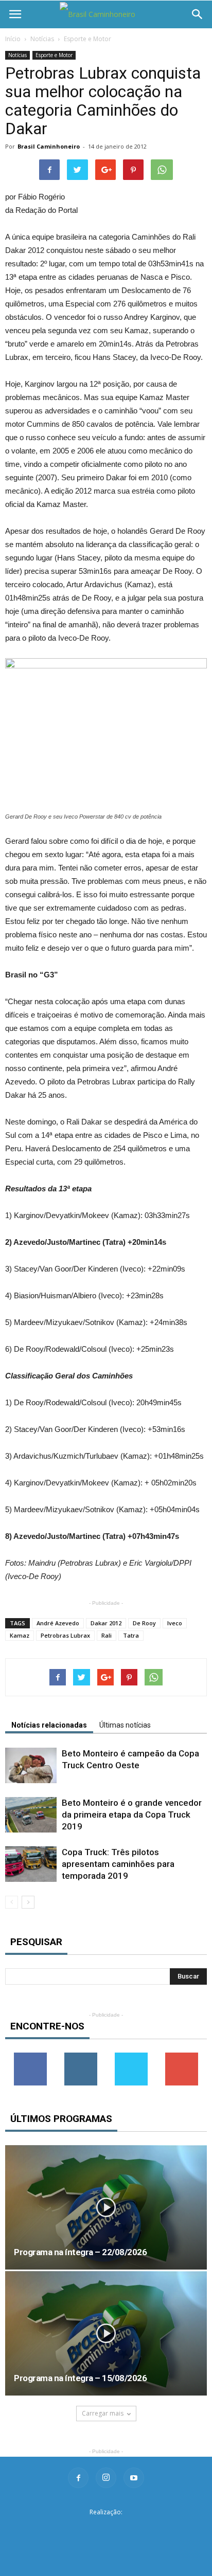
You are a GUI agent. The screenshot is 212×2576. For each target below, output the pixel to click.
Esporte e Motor (87, 39)
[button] (198, 14)
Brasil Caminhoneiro (49, 146)
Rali (107, 1635)
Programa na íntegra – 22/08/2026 (80, 2252)
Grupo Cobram (106, 2528)
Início (13, 39)
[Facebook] (78, 2478)
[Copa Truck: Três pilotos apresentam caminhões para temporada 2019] (31, 1864)
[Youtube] (134, 2478)
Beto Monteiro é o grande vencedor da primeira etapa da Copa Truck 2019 (132, 1815)
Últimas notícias (125, 1725)
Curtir (30, 2056)
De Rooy (144, 1623)
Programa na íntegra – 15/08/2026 (80, 2378)
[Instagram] (106, 2478)
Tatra (131, 1635)
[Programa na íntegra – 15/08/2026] (106, 2333)
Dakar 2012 (106, 1623)
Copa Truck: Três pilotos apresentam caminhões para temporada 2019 (118, 1864)
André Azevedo (58, 1623)
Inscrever (182, 2056)
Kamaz (20, 1635)
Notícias (42, 39)
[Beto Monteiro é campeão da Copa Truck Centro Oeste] (31, 1765)
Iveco (175, 1623)
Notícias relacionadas (49, 1725)
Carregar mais (103, 2413)
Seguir (81, 2056)
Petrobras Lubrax (65, 1635)
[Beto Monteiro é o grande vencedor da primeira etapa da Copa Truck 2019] (31, 1815)
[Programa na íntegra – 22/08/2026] (106, 2207)
